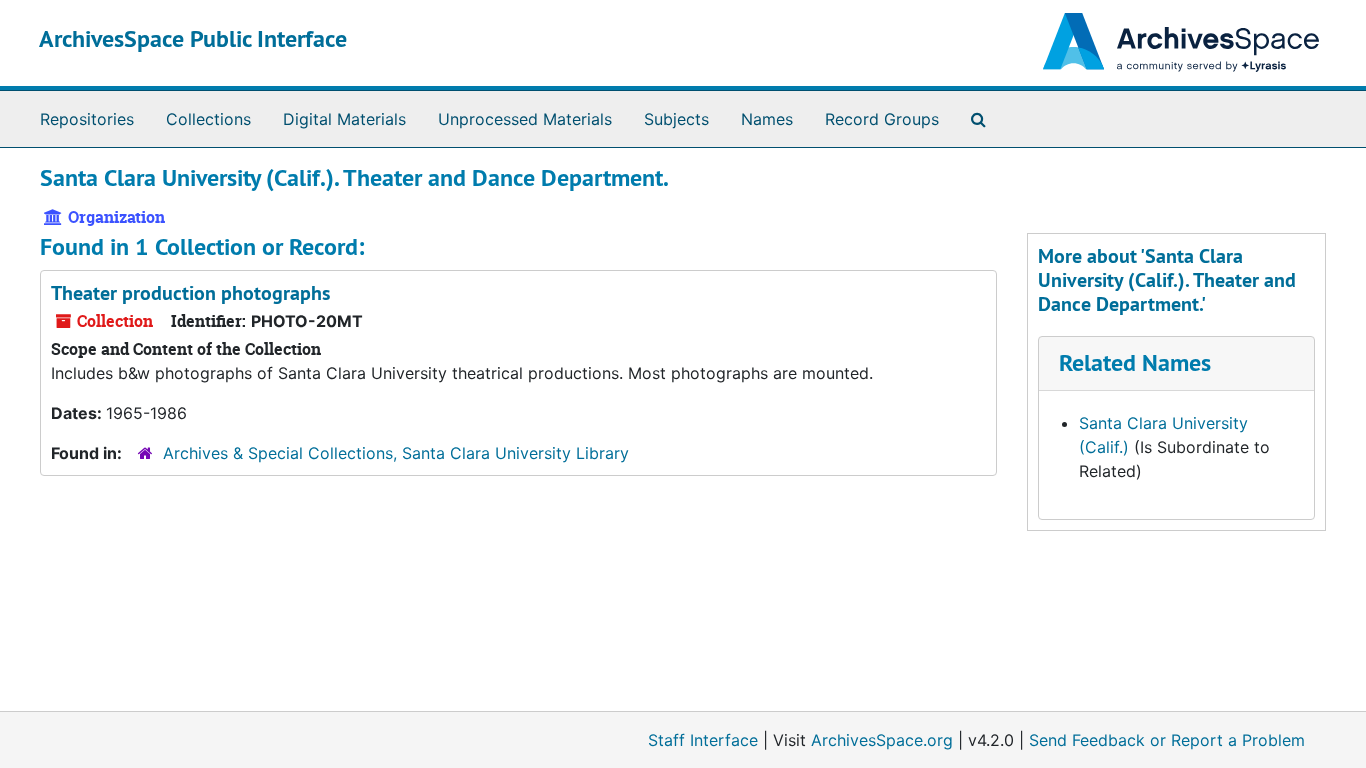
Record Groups (882, 119)
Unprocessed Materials (525, 119)
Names (767, 119)
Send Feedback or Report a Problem (1167, 740)
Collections (208, 119)
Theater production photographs (190, 293)
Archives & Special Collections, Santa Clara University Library (396, 453)
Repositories (87, 119)
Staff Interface (703, 740)
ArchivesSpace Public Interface (193, 38)
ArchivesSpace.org (882, 740)
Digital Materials (344, 119)
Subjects (676, 119)
